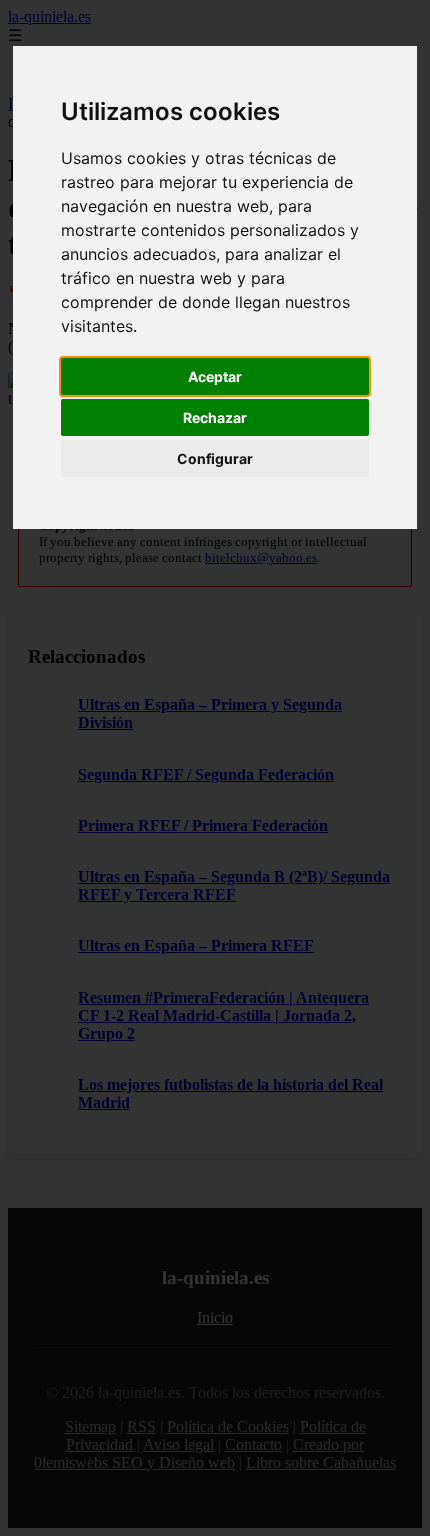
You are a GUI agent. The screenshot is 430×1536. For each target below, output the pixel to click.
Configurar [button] (215, 458)
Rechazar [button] (215, 417)
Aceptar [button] (215, 376)
